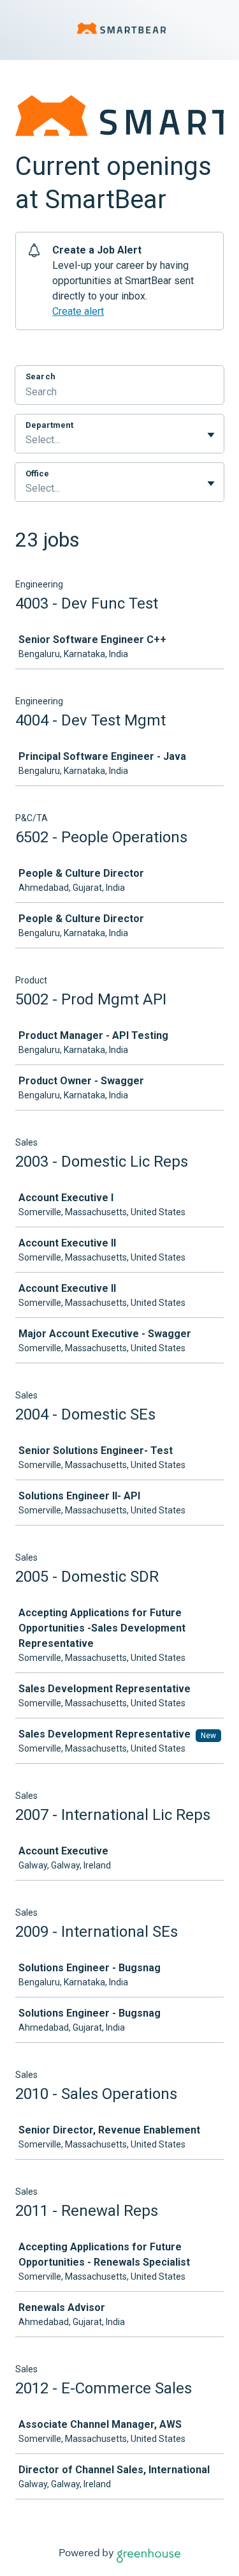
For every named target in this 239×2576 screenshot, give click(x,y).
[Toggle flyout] (211, 435)
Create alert (78, 311)
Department (49, 425)
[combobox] (27, 440)
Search (40, 376)
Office (37, 474)
